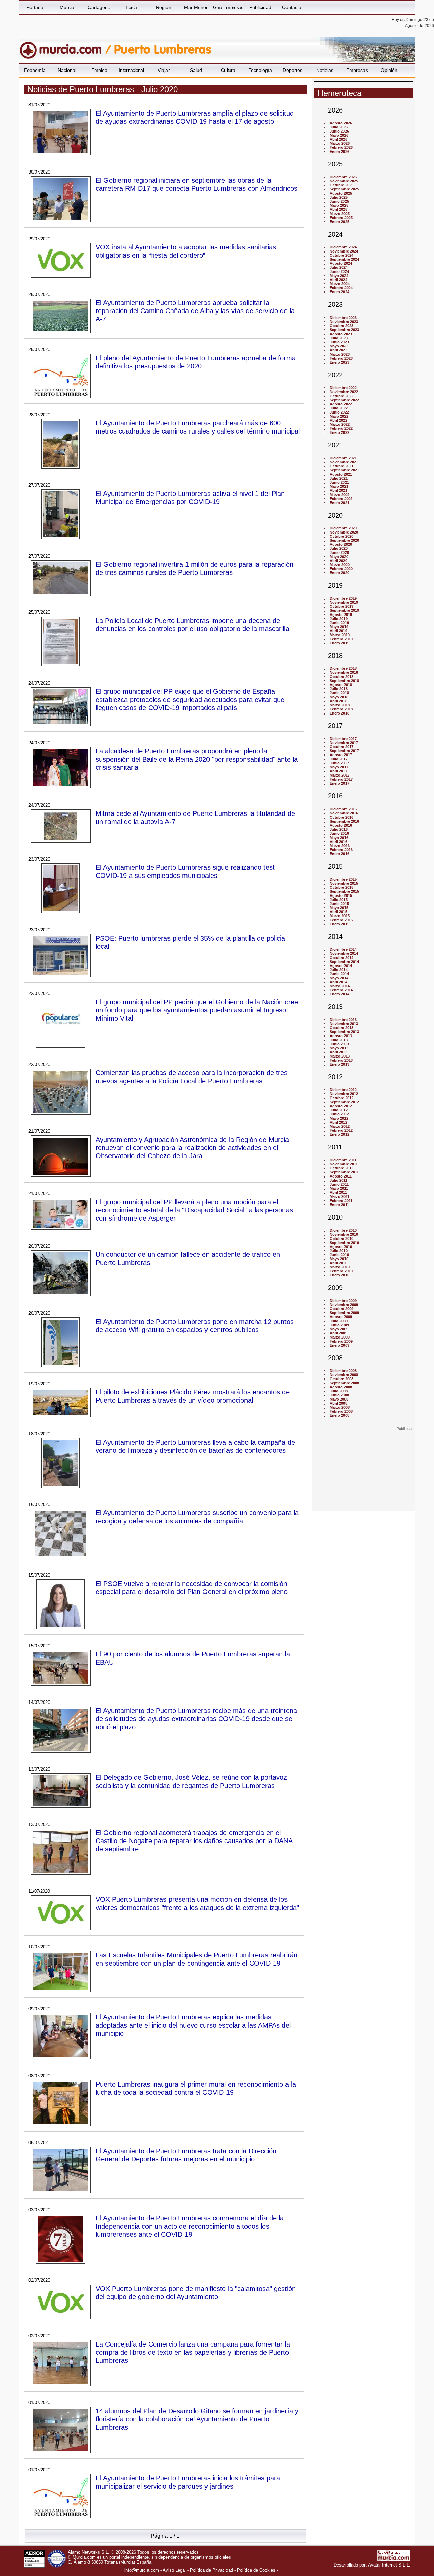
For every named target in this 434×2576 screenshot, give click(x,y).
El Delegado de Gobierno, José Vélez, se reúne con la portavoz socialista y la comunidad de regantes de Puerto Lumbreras (191, 1781)
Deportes (293, 70)
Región (164, 7)
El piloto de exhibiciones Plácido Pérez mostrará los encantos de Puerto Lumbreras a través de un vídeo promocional (193, 1396)
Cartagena (99, 7)
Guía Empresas (228, 7)
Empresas (357, 70)
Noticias (325, 70)
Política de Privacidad (211, 2570)
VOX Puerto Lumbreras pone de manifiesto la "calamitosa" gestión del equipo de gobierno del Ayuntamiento (196, 2292)
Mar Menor (196, 7)
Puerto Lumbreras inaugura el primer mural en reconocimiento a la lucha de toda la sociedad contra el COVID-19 (196, 2088)
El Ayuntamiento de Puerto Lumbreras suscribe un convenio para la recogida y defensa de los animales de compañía (197, 1517)
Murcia (67, 7)
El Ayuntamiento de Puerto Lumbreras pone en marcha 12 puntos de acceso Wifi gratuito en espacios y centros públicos (195, 1325)
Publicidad (260, 7)
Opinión (389, 70)
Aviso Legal (174, 2570)
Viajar (164, 70)
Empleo (99, 70)
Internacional (131, 70)
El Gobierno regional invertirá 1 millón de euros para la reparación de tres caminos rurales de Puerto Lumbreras (194, 568)
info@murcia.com (142, 2570)
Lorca (131, 7)
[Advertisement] (363, 1473)
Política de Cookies (256, 2570)
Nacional (67, 70)
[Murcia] (65, 47)
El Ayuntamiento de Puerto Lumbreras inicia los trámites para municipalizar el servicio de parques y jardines (188, 2482)
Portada (35, 7)
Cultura (228, 70)
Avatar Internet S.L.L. (389, 2565)
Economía (35, 70)
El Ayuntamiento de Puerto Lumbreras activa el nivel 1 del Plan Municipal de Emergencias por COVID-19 (190, 497)
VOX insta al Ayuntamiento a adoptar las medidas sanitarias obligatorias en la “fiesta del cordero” (186, 251)
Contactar (293, 7)
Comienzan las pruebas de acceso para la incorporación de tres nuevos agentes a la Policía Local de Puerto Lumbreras (192, 1077)
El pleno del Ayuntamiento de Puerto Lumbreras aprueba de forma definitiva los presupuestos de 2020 (196, 362)
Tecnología (260, 70)
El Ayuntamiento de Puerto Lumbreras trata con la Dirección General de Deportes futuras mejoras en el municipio (186, 2155)
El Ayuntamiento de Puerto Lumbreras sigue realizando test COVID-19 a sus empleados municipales (185, 871)
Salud (196, 70)
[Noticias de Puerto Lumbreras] (184, 47)
